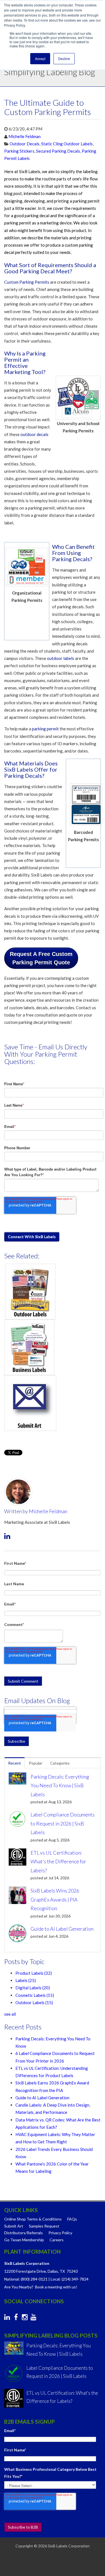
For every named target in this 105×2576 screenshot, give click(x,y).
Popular (36, 1763)
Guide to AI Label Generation (42, 2098)
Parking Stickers (19, 151)
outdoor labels (61, 658)
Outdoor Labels (34, 2002)
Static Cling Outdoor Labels (67, 144)
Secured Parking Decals (58, 151)
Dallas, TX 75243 (63, 2271)
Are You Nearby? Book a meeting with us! (41, 2287)
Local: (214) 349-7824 (70, 2279)
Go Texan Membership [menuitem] (24, 2240)
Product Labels (34, 1973)
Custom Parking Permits (27, 282)
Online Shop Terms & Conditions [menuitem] (33, 2219)
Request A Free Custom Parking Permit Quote (41, 958)
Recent (15, 1763)
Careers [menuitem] (57, 2240)
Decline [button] (64, 59)
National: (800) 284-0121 (26, 2279)
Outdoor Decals (25, 144)
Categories (60, 1763)
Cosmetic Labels (35, 1995)
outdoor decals (34, 434)
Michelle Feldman (25, 136)
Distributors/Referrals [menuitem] (24, 2233)
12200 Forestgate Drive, (25, 2271)
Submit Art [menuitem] (14, 2226)
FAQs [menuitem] (72, 2219)
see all (10, 2014)
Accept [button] (40, 59)
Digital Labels (33, 1988)
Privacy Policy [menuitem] (60, 2233)
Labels (26, 1980)
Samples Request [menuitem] (44, 2226)
